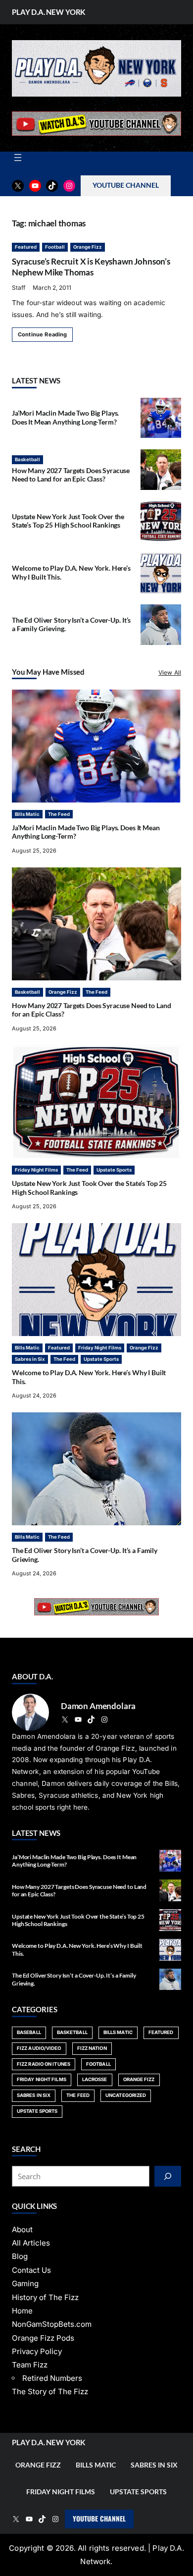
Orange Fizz (88, 247)
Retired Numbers (52, 2378)
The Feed (59, 814)
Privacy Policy (37, 2351)
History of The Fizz (45, 2297)
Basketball (27, 459)
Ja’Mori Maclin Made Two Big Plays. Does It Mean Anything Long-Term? (65, 418)
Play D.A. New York (48, 12)
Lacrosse (95, 2079)
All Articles (31, 2243)
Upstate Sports (114, 1170)
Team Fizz (30, 2365)
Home (22, 2311)
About (22, 2229)
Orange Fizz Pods (43, 2338)
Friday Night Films (36, 1170)
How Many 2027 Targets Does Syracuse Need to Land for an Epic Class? (71, 475)
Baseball (29, 2032)
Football (55, 247)
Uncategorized (126, 2095)
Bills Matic (27, 814)
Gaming (25, 2283)
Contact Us (31, 2270)
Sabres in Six (30, 1359)
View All (170, 672)
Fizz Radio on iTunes (44, 2064)
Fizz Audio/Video (39, 2048)
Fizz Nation (92, 2048)
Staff (19, 288)
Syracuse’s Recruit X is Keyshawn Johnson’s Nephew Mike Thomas (91, 267)
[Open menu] (18, 158)
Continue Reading (42, 334)
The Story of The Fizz (50, 2391)
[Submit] (168, 2176)
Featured (26, 247)
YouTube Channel (99, 2519)
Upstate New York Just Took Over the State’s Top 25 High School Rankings (68, 521)
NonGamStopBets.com (52, 2324)
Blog (20, 2256)
